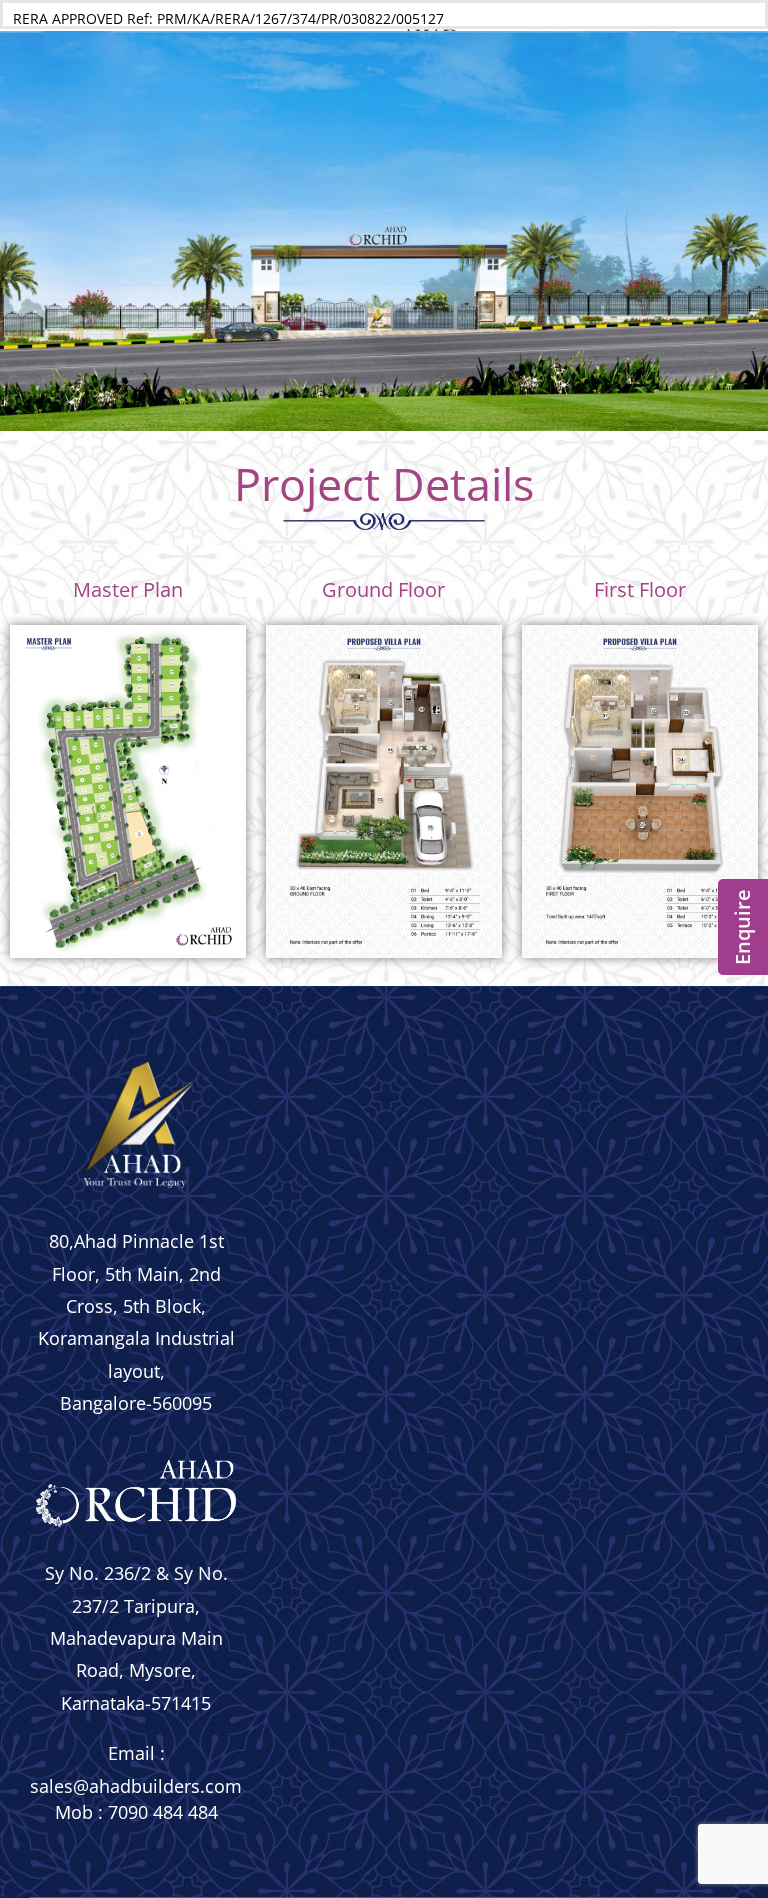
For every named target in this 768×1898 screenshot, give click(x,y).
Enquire (742, 927)
